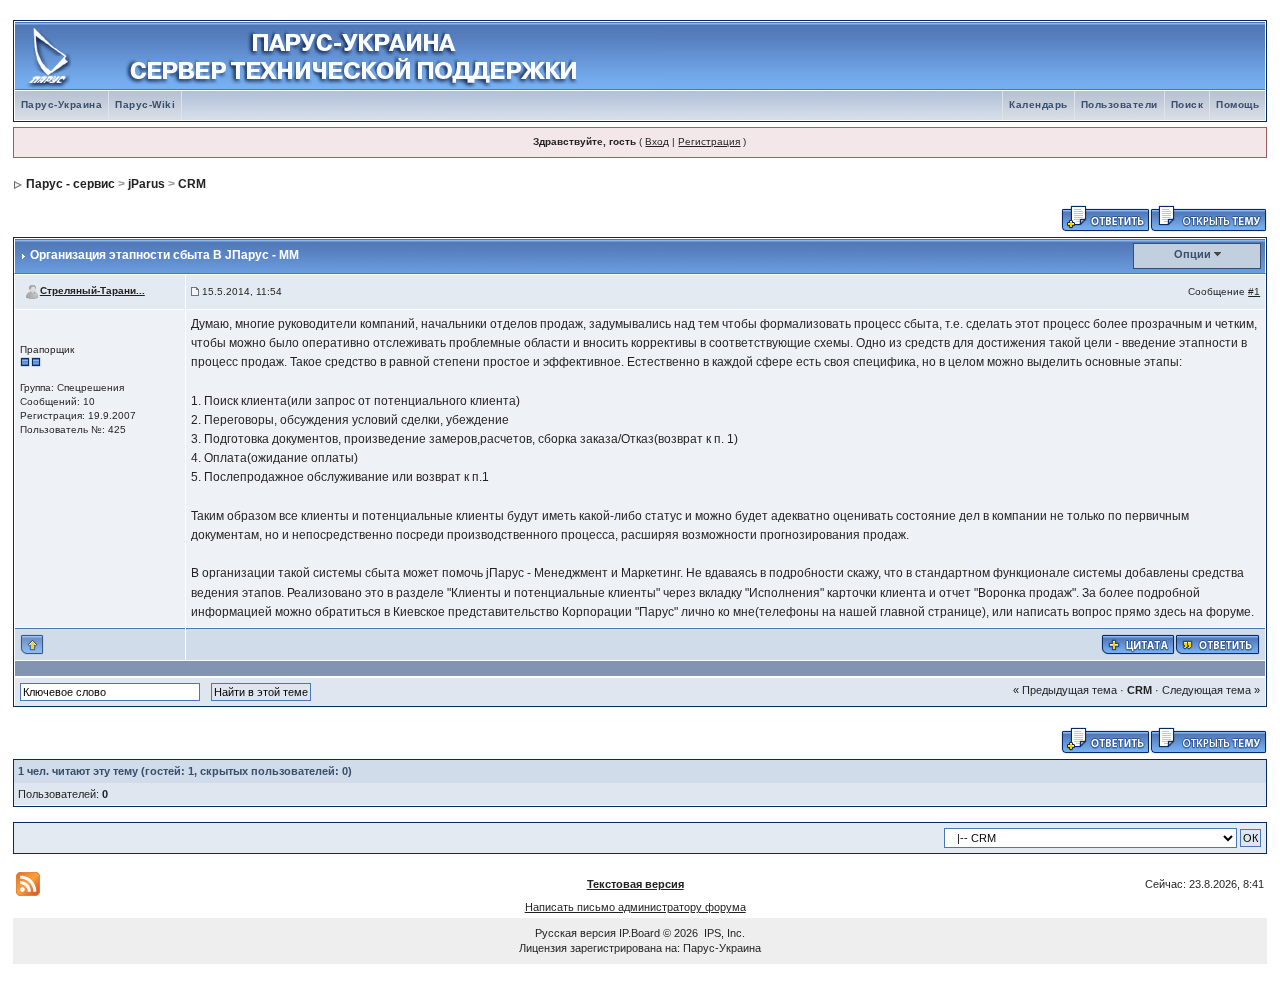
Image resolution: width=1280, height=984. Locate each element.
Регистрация (709, 141)
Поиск (1187, 104)
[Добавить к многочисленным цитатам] (1138, 643)
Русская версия (575, 933)
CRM (192, 184)
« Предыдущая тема (1065, 690)
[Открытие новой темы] (1208, 217)
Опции (1192, 254)
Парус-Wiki (145, 104)
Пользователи (1119, 104)
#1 (1254, 291)
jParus (146, 184)
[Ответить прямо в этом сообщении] (1217, 643)
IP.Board (639, 933)
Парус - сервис (70, 184)
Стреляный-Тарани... (92, 290)
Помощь (1237, 104)
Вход (657, 141)
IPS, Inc (723, 933)
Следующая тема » (1211, 690)
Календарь (1038, 104)
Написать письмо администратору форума (635, 907)
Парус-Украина (62, 104)
